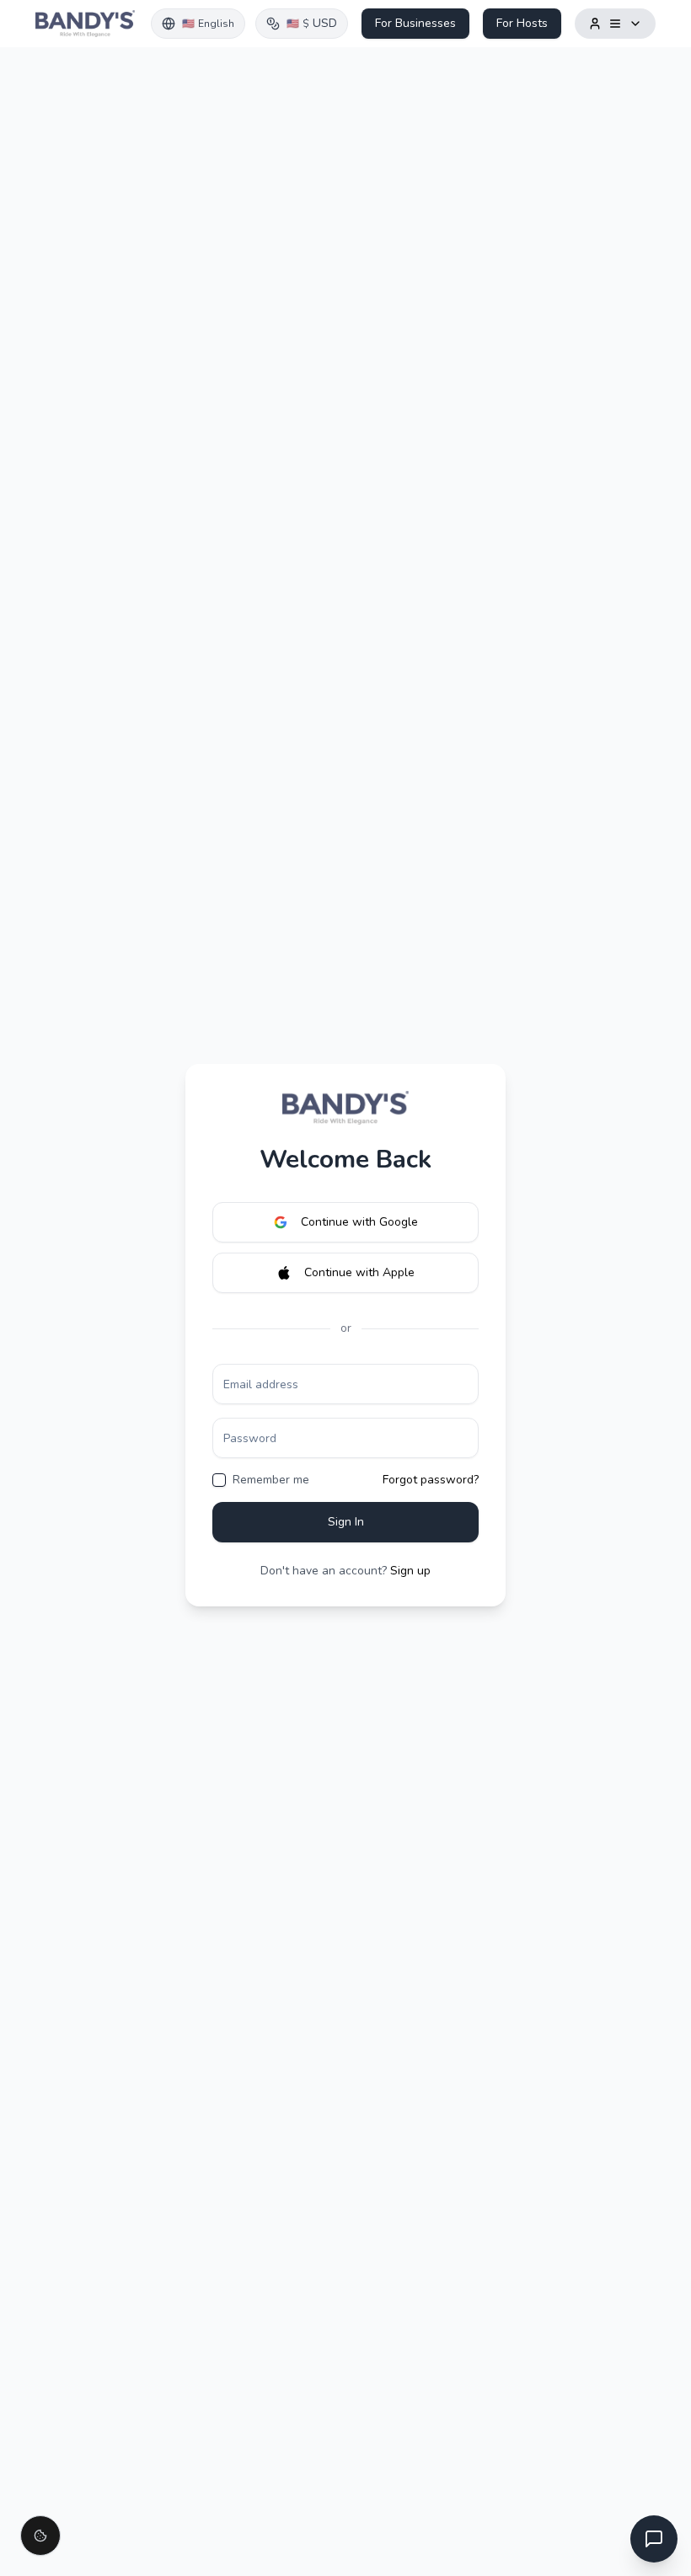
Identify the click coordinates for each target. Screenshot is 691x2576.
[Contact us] (654, 2539)
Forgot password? (431, 1480)
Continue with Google (359, 1222)
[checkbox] (219, 1480)
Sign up (410, 1571)
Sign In (346, 1522)
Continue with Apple (359, 1272)
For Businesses (415, 23)
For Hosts (522, 23)
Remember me (271, 1480)
